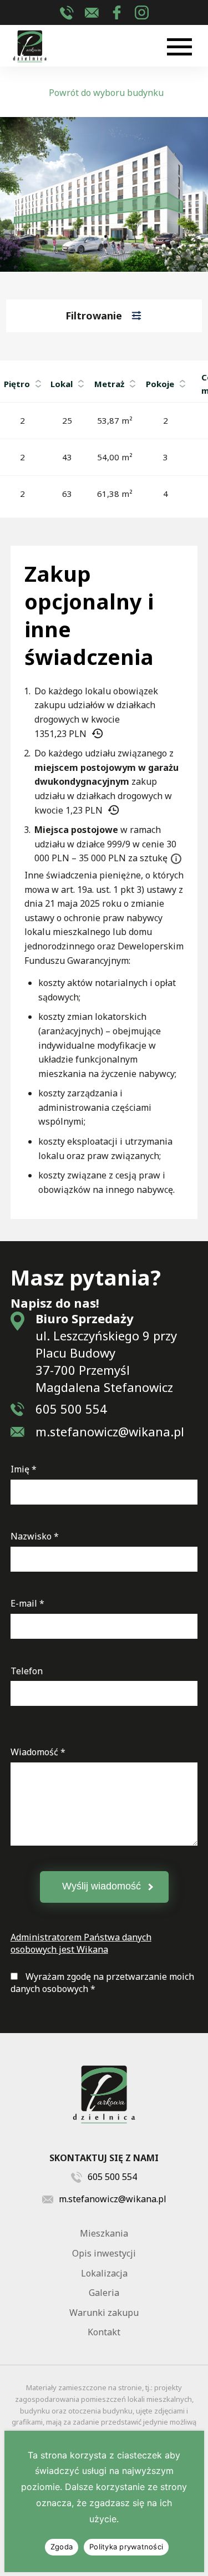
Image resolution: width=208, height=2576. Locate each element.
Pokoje (160, 384)
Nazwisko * (35, 1536)
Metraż (109, 384)
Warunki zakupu (104, 2313)
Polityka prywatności (126, 2547)
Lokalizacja (104, 2273)
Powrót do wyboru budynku (106, 93)
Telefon (27, 1671)
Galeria (104, 2293)
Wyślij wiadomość (102, 1886)
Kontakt (104, 2332)
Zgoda (62, 2547)
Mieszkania (104, 2233)
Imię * (24, 1469)
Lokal (62, 384)
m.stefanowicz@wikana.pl (92, 12)
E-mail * (27, 1603)
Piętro (17, 384)
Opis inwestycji (104, 2253)
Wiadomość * (38, 1752)
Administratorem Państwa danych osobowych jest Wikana (81, 1943)
